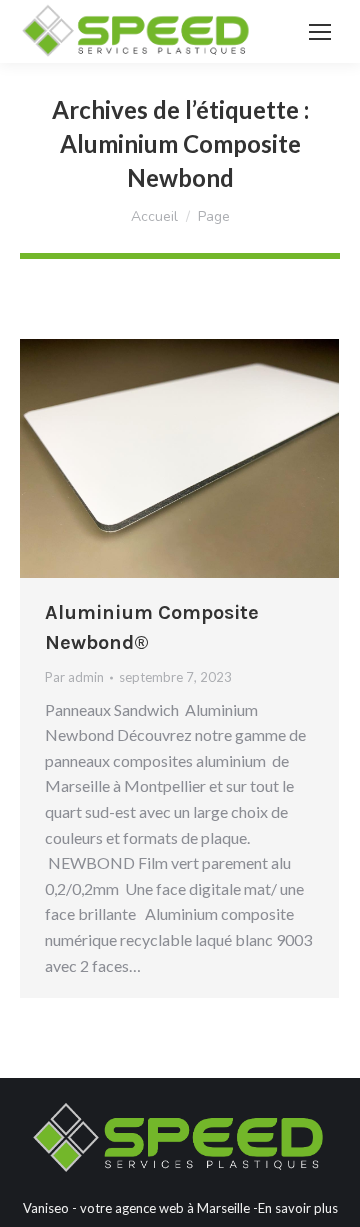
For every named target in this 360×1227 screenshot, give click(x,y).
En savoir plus (298, 1208)
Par (74, 677)
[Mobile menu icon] (320, 32)
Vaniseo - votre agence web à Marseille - (140, 1208)
